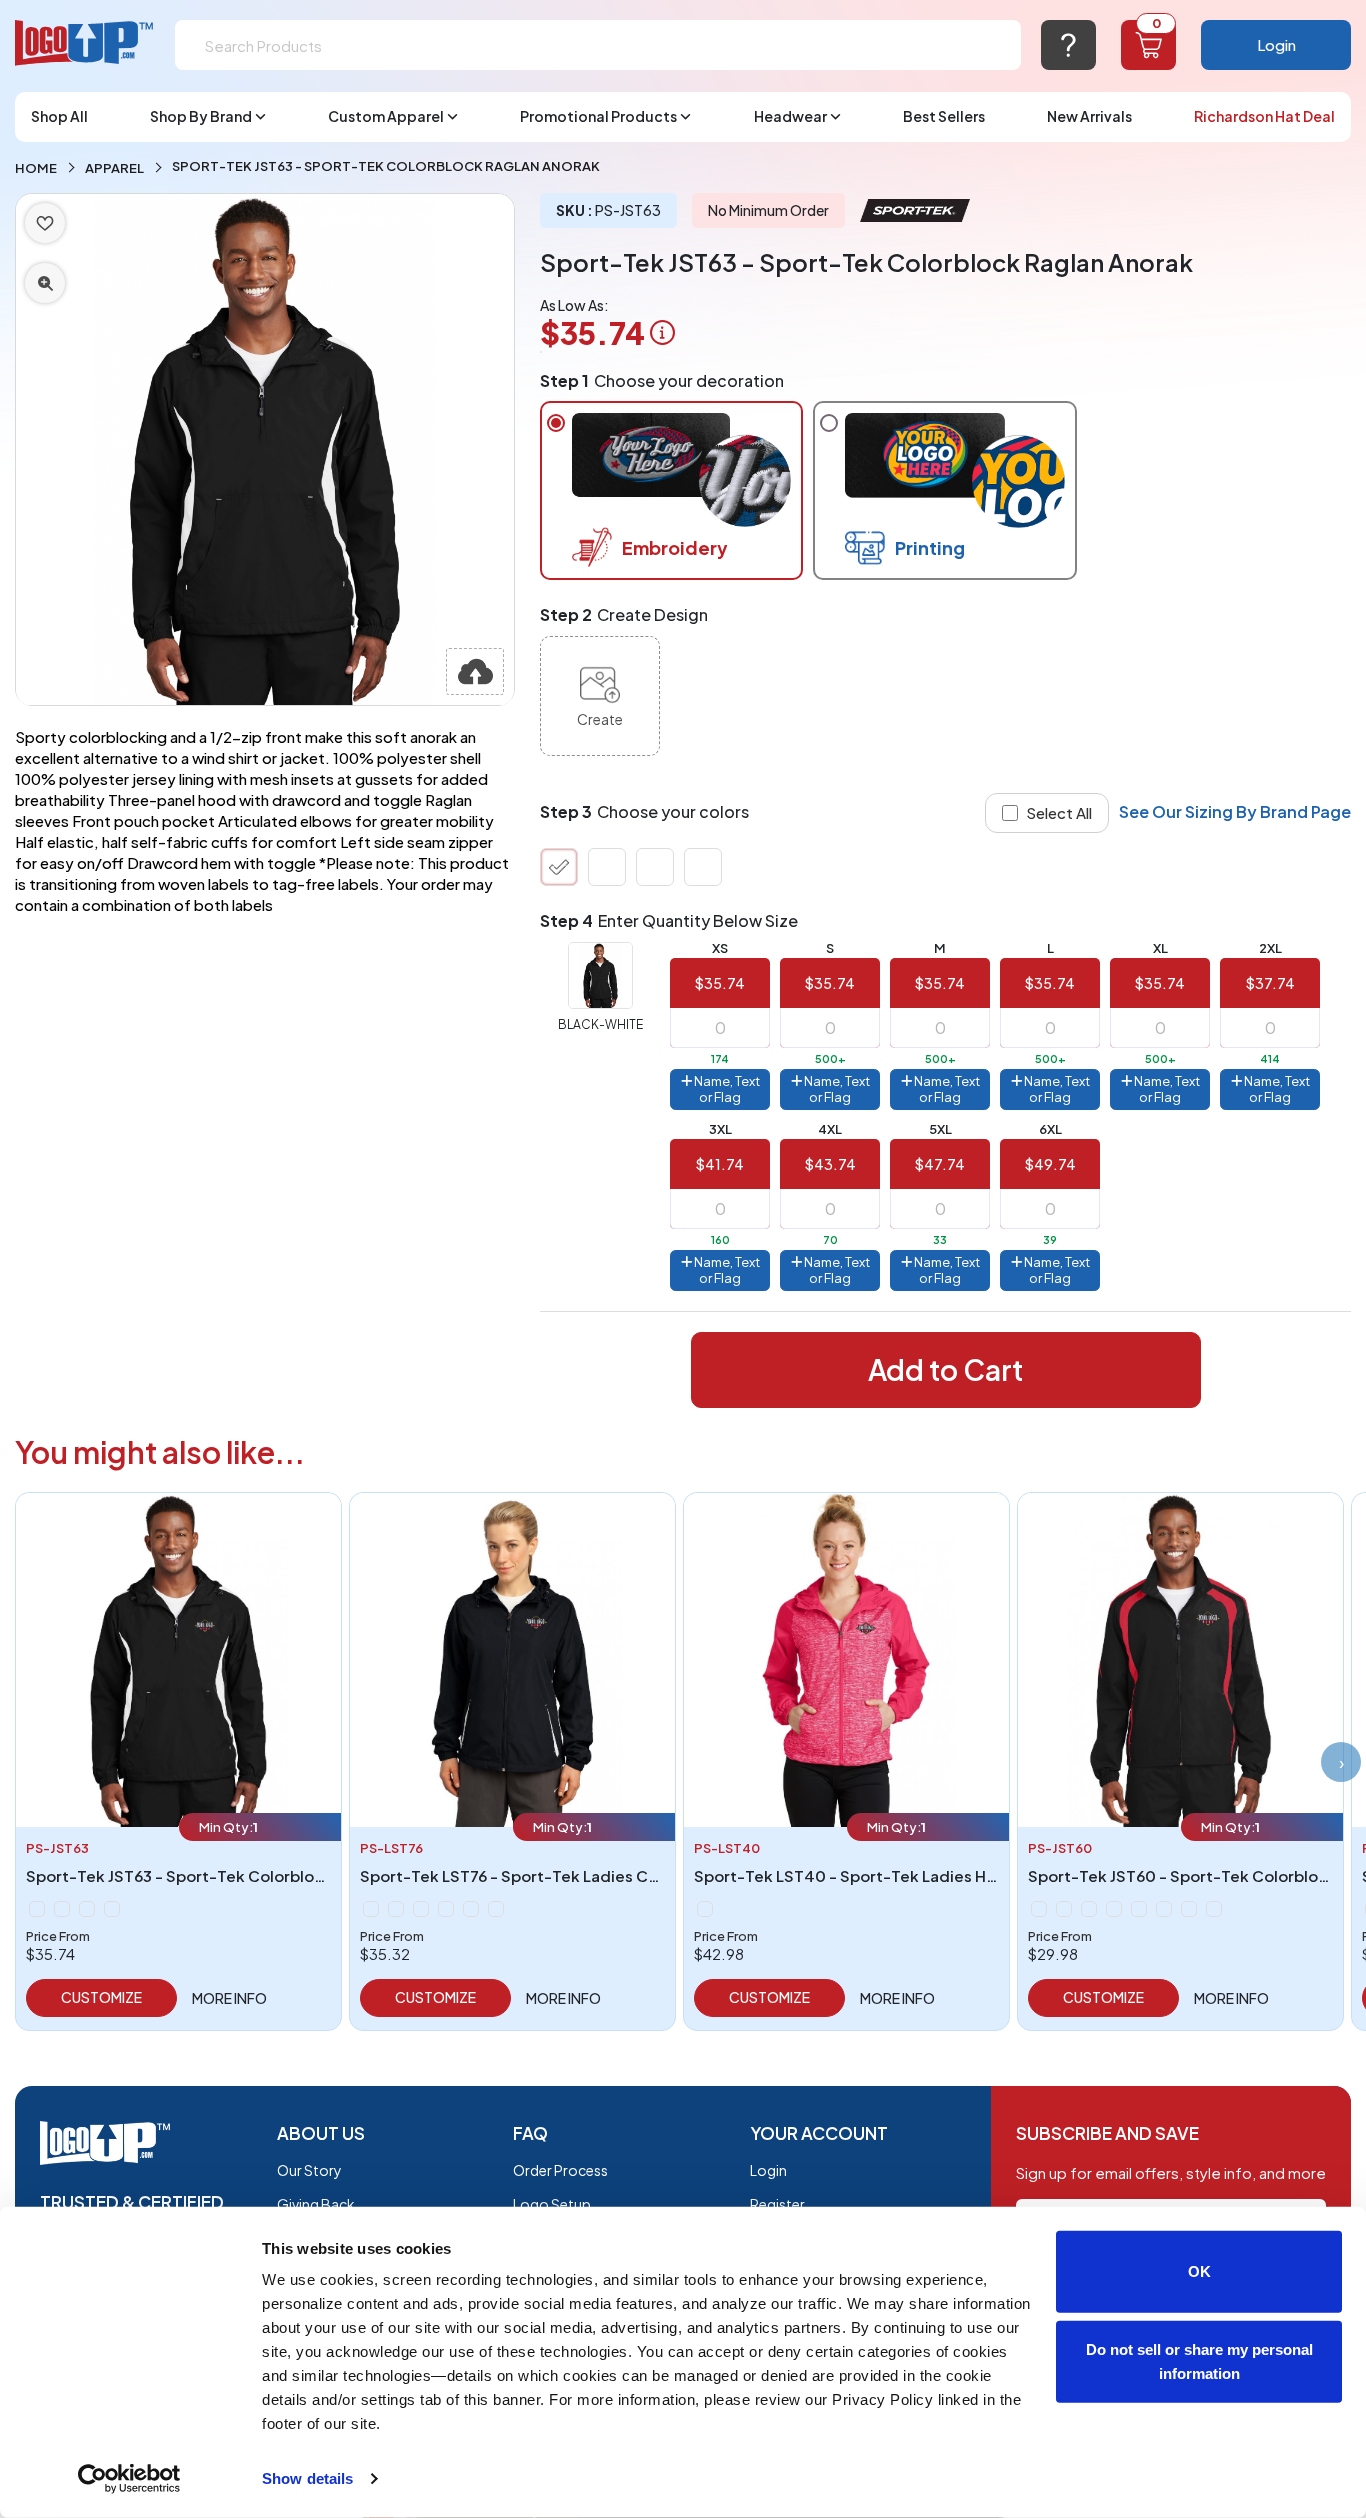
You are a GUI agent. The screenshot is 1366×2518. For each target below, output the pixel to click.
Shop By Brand (201, 116)
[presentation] (1341, 1762)
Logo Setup (552, 2204)
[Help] (1068, 45)
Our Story (309, 2170)
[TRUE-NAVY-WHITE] (607, 867)
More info (229, 1998)
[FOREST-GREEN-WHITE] (396, 1909)
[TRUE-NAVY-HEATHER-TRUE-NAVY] (705, 1909)
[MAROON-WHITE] (421, 1909)
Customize (101, 1997)
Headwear (790, 116)
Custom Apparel (386, 116)
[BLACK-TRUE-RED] (1039, 1909)
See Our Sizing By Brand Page (1235, 811)
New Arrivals (1089, 116)
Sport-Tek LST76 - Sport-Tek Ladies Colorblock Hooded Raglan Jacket (626, 1875)
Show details (307, 2478)
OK (1199, 2271)
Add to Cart (945, 1369)
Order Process (560, 2170)
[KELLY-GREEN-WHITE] (703, 867)
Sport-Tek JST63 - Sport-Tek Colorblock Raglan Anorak (234, 1875)
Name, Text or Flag (726, 1089)
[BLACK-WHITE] (559, 867)
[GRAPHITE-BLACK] (1114, 1909)
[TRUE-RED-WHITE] (471, 1909)
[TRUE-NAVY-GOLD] (1164, 1909)
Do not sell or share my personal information (1199, 2360)
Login (1276, 44)
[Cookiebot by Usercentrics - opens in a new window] (129, 2479)
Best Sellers (944, 116)
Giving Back (316, 2204)
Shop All (59, 116)
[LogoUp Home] (85, 43)
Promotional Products (598, 116)
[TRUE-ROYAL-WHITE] (655, 867)
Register (777, 2204)
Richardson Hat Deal (1264, 116)
